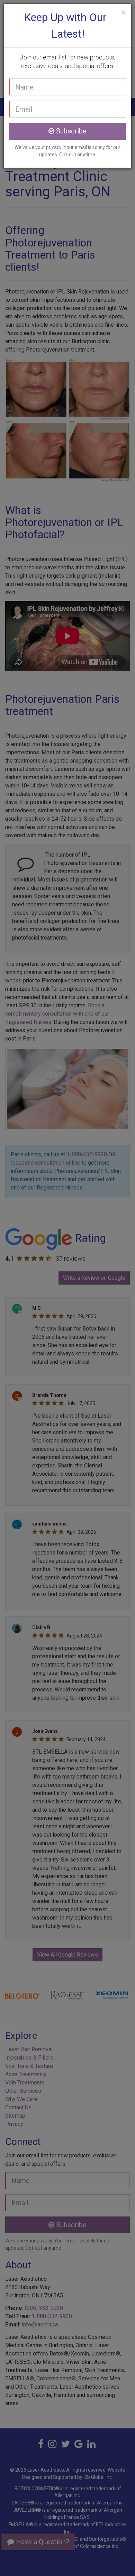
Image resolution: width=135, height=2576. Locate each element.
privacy (54, 147)
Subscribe (70, 131)
